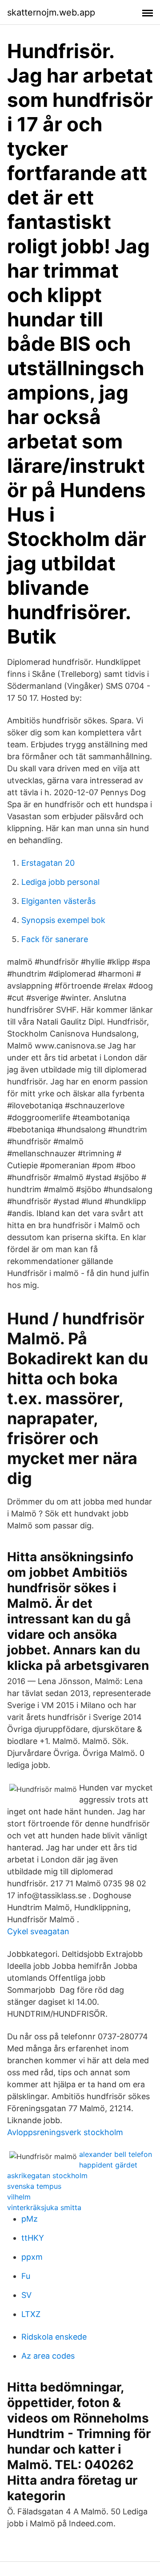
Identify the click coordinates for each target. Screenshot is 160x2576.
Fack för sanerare (55, 939)
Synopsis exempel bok (63, 920)
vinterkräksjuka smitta (44, 2207)
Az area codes (48, 2356)
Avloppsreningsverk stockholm (65, 2132)
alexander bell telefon (116, 2154)
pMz (30, 2219)
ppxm (32, 2257)
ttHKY (33, 2238)
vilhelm (19, 2197)
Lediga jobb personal (60, 882)
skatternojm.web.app (51, 12)
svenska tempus (34, 2186)
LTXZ (31, 2314)
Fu (26, 2276)
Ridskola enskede (54, 2337)
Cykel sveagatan (38, 1931)
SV (26, 2295)
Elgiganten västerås (58, 901)
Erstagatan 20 (48, 863)
